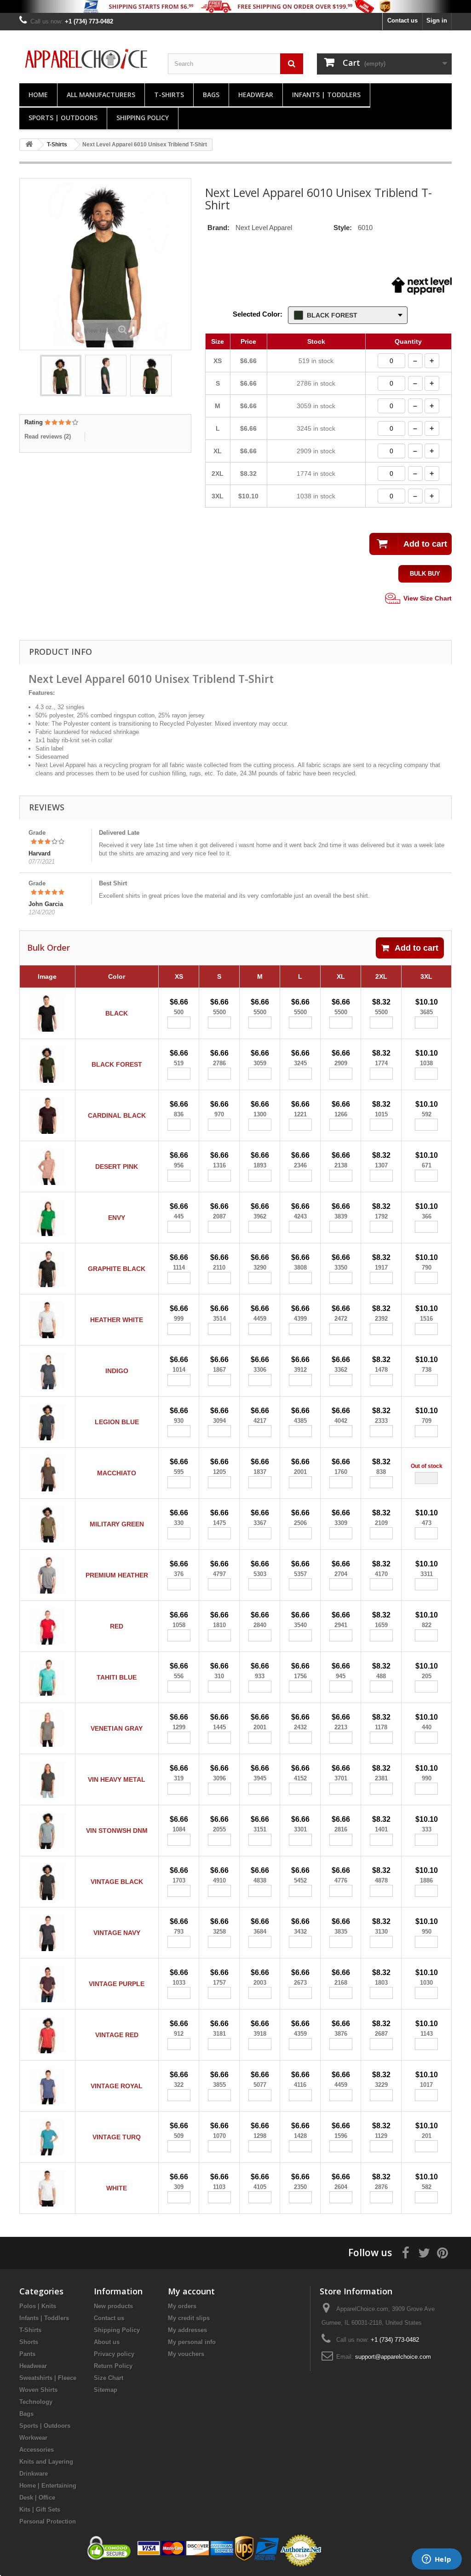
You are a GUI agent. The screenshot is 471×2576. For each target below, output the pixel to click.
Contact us (402, 20)
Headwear (256, 95)
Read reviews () (48, 436)
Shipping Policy (143, 118)
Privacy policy (114, 2354)
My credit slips (189, 2318)
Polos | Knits (38, 2306)
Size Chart (109, 2378)
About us (107, 2342)
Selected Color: (258, 314)
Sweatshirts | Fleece (48, 2378)
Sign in (437, 20)
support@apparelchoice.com (393, 2357)
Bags (211, 95)
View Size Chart (427, 598)
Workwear (33, 2438)
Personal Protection (48, 2521)
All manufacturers (101, 95)
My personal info (192, 2342)
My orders (182, 2306)
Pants (27, 2354)
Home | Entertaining (48, 2486)
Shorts (29, 2342)
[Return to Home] (29, 145)
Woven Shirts (38, 2390)
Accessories (37, 2450)
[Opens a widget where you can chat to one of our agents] (437, 2560)
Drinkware (34, 2474)
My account (191, 2291)
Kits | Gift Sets (40, 2510)
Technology (36, 2402)
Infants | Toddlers (326, 95)
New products (113, 2306)
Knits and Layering (46, 2462)
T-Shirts (169, 95)
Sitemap (106, 2390)
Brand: (218, 228)
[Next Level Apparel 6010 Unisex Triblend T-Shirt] (61, 375)
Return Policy (113, 2366)
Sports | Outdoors (63, 118)
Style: (343, 228)
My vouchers (186, 2354)
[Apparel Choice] (87, 59)
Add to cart (416, 948)
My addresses (187, 2330)
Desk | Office (37, 2498)
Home (38, 95)
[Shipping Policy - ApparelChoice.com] (235, 6)
